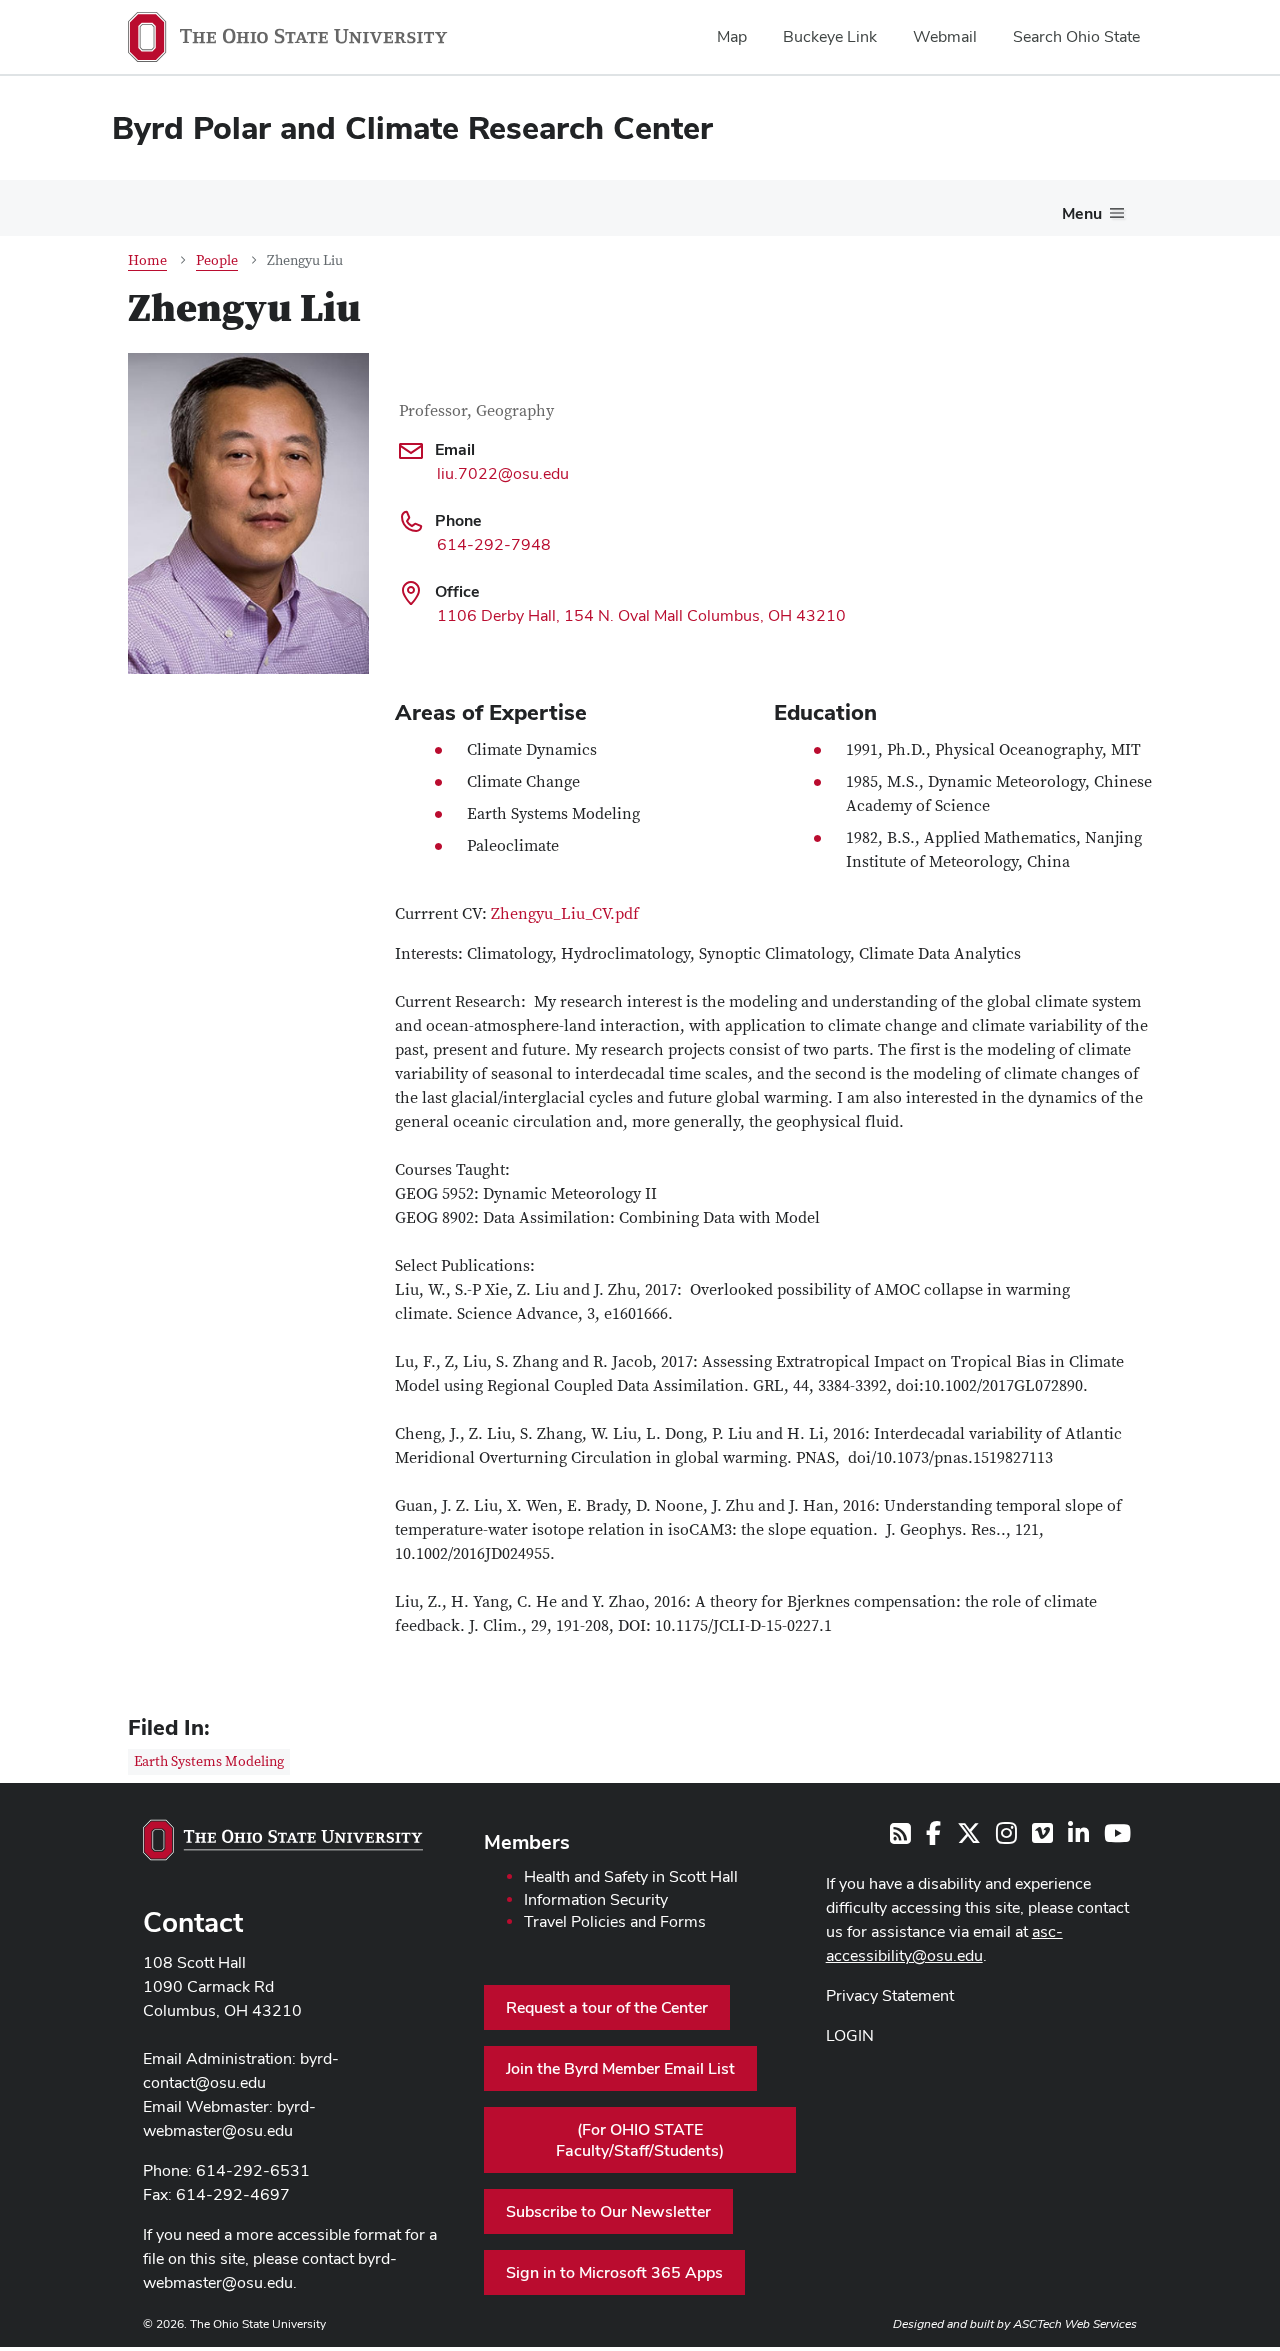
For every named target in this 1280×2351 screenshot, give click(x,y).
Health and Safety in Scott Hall (631, 1876)
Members (527, 1842)
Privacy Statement (890, 1995)
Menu (1082, 213)
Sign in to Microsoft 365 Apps (614, 2272)
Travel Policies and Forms (615, 1921)
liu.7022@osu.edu (503, 473)
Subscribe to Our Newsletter (608, 2211)
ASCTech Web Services (1075, 2324)
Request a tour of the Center (607, 2007)
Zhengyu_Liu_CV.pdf (565, 914)
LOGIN (850, 2035)
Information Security (596, 1899)
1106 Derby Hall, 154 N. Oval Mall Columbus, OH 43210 (641, 615)
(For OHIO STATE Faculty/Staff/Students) (640, 2140)
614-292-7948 (494, 544)
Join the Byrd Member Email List (620, 2068)
